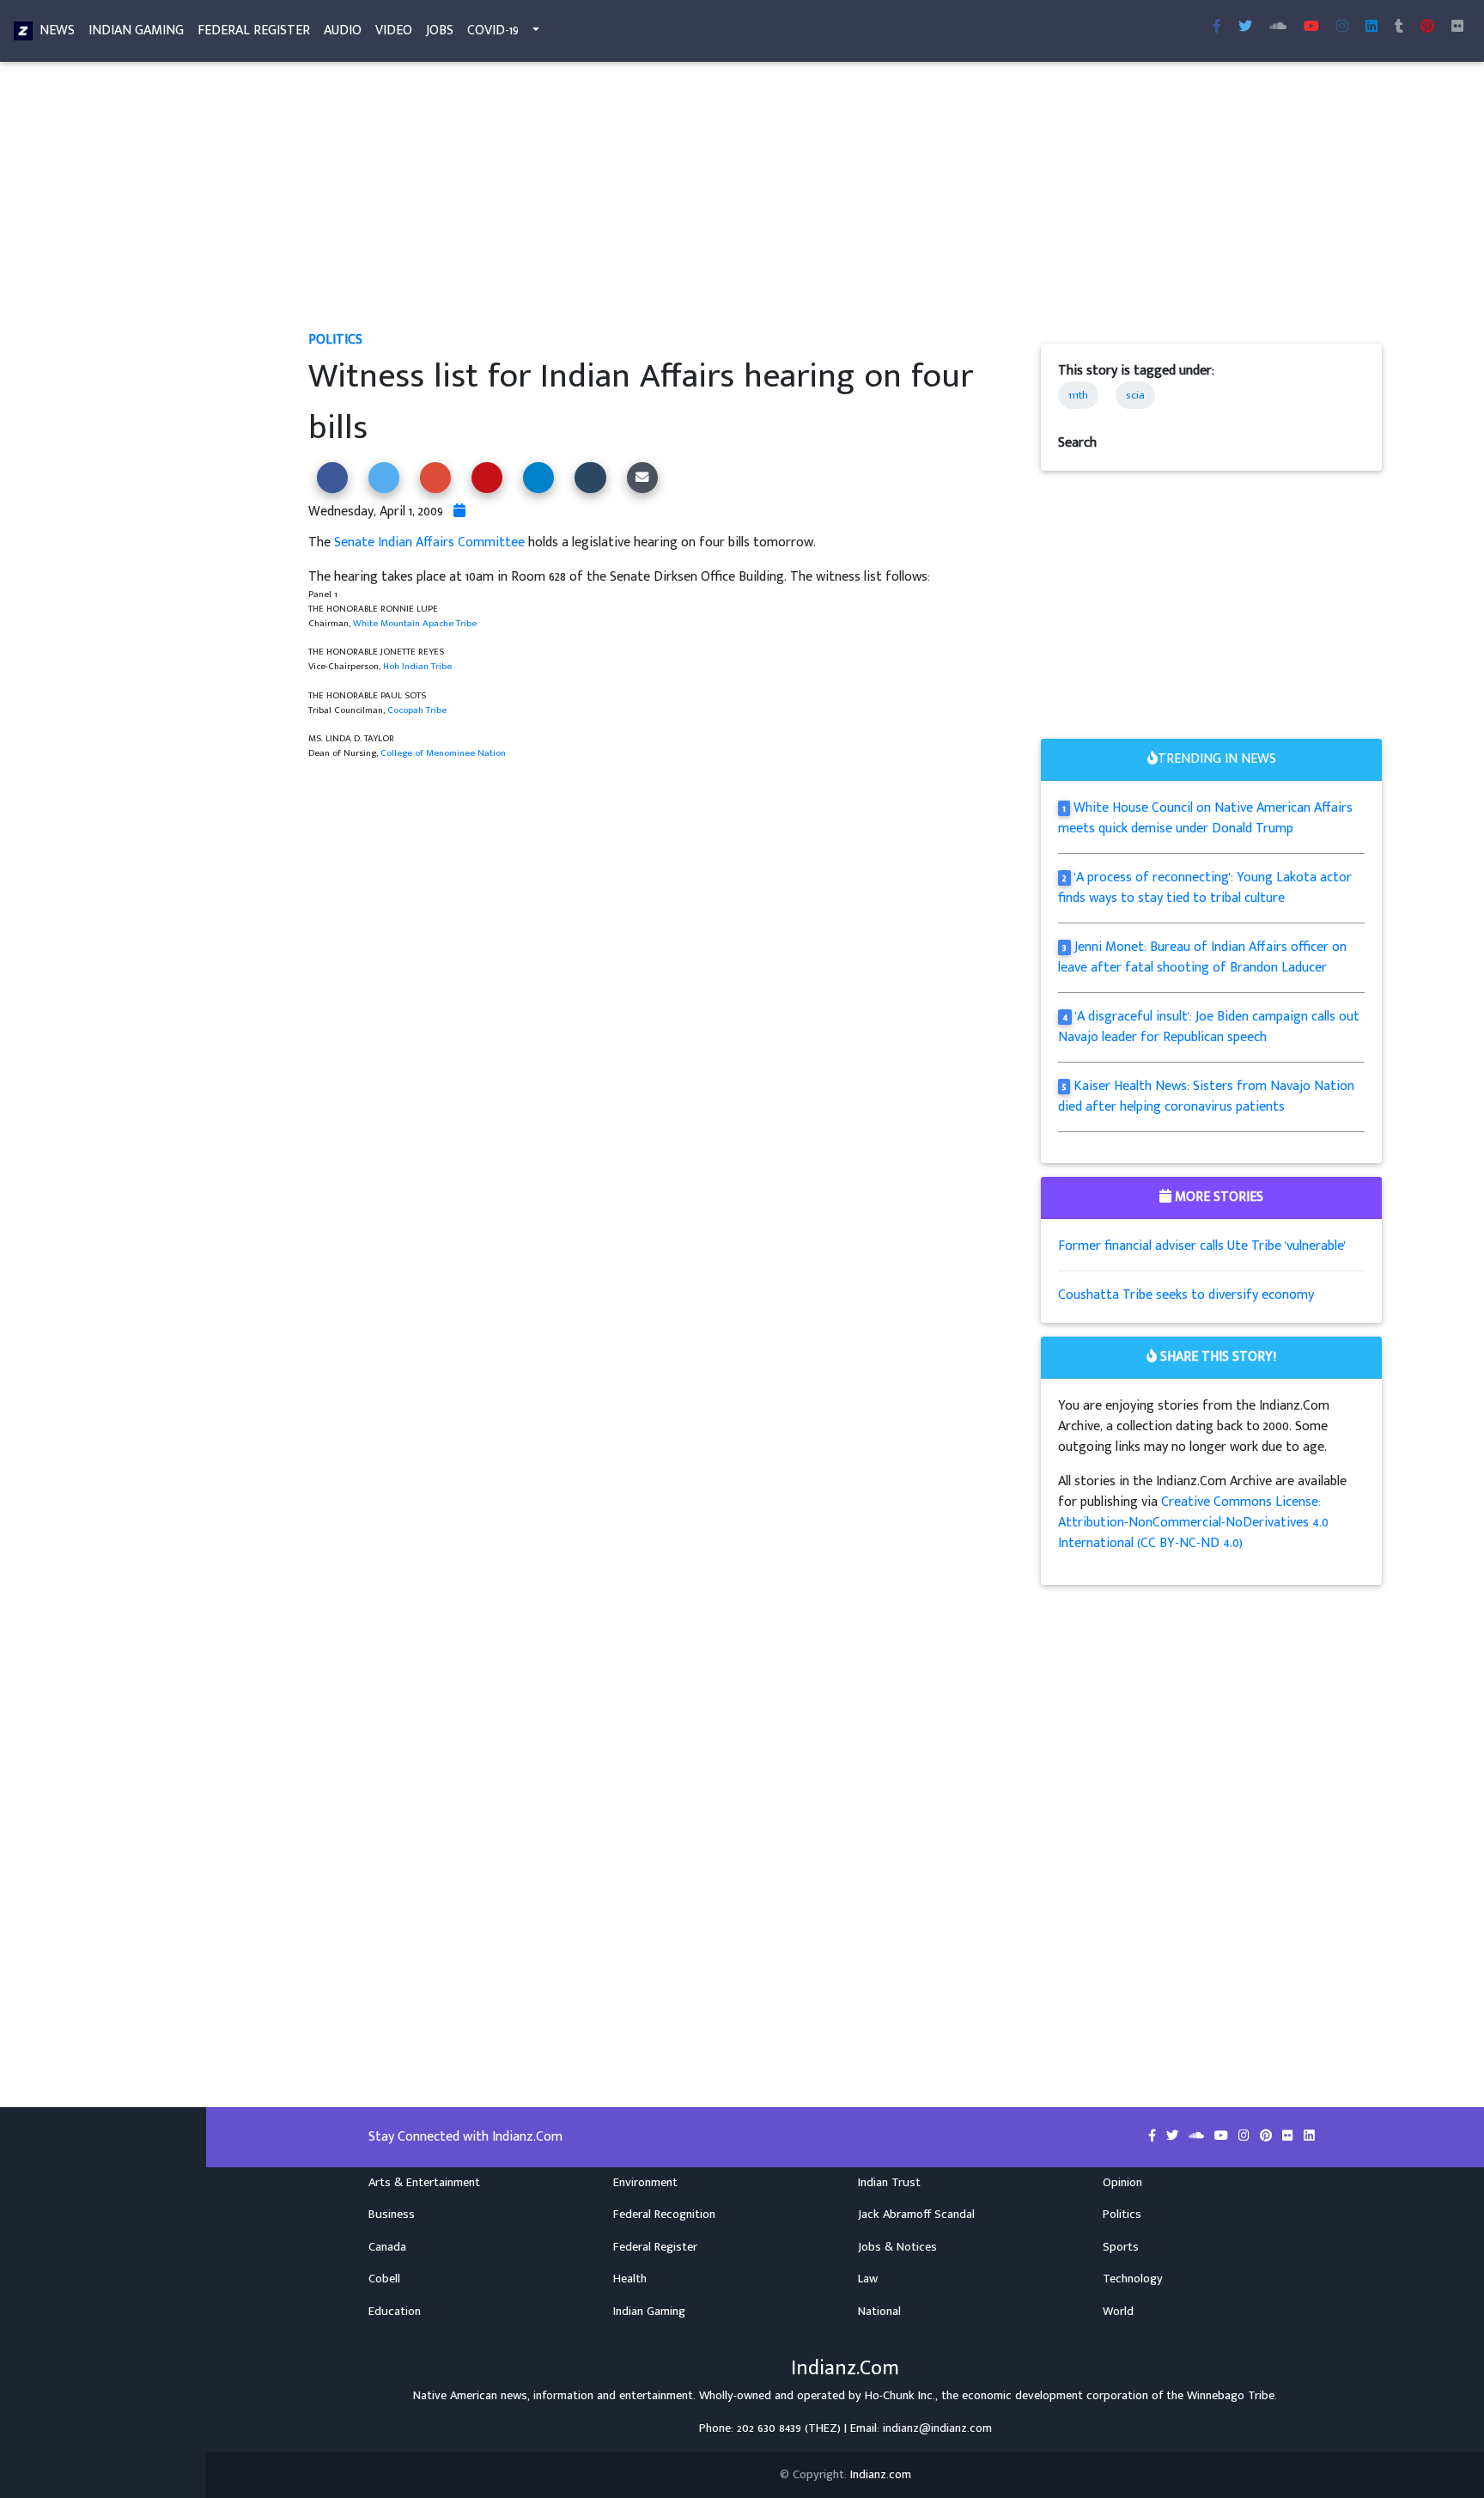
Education (395, 2312)
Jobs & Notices (897, 2247)
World (1118, 2312)
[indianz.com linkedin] (1371, 27)
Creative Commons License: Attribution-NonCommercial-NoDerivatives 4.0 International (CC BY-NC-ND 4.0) (1193, 1523)
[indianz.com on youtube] (1311, 27)
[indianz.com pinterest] (1427, 27)
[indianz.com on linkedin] (1309, 2136)
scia (1135, 395)
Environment (645, 2183)
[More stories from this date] (459, 512)
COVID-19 (493, 30)
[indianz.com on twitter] (1174, 2136)
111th (1078, 395)
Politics (335, 340)
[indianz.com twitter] (1245, 27)
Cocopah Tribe (417, 710)
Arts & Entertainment (424, 2183)
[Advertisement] (824, 203)
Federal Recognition (664, 2215)
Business (392, 2215)
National (879, 2312)
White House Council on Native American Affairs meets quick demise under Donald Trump (1205, 818)
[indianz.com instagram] (1342, 27)
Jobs (440, 30)
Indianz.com (881, 2475)
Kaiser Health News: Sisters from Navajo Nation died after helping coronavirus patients (1206, 1097)
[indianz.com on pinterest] (1268, 2136)
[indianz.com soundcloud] (1278, 27)
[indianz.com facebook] (1217, 27)
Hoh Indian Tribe (417, 666)
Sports (1121, 2247)
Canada (387, 2247)
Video (394, 30)
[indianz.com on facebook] (1154, 2136)
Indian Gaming (136, 30)
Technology (1133, 2279)
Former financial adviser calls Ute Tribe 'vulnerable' (1202, 1246)
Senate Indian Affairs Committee (429, 542)
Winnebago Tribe (1231, 2396)
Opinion (1122, 2183)
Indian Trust (889, 2183)
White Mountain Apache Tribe (415, 623)
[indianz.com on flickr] (1457, 27)
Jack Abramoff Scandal (916, 2215)
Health (630, 2279)
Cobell (384, 2279)
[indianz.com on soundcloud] (1198, 2136)
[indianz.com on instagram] (1246, 2136)
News (57, 30)
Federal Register (254, 30)
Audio (343, 30)
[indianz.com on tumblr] (1399, 27)
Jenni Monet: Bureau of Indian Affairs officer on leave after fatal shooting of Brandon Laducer (1202, 957)
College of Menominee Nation (443, 753)
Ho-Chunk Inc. (900, 2396)
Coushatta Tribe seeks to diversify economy (1186, 1295)
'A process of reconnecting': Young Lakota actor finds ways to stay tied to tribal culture (1205, 888)
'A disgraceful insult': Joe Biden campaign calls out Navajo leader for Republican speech (1209, 1027)
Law (868, 2279)
